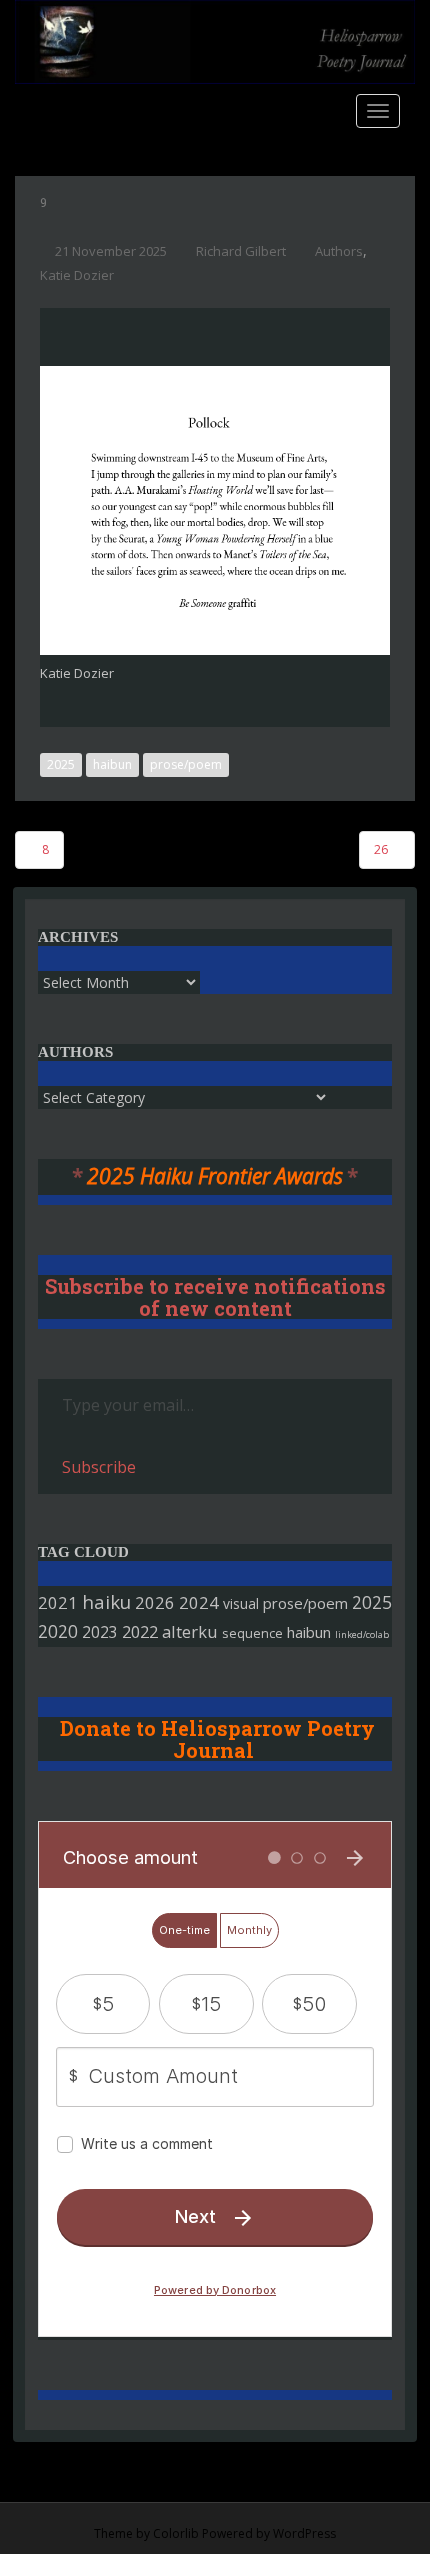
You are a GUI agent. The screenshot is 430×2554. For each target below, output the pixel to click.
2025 (61, 764)
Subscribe (99, 1467)
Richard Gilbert (241, 251)
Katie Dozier (77, 275)
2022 (140, 1631)
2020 (58, 1631)
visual (241, 1603)
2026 (155, 1602)
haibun (112, 764)
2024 (199, 1602)
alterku (190, 1631)
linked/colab (362, 1634)
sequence (252, 1633)
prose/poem (186, 764)
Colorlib (176, 2533)
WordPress (304, 2533)
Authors (339, 251)
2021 (58, 1602)
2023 (100, 1632)
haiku (106, 1601)
